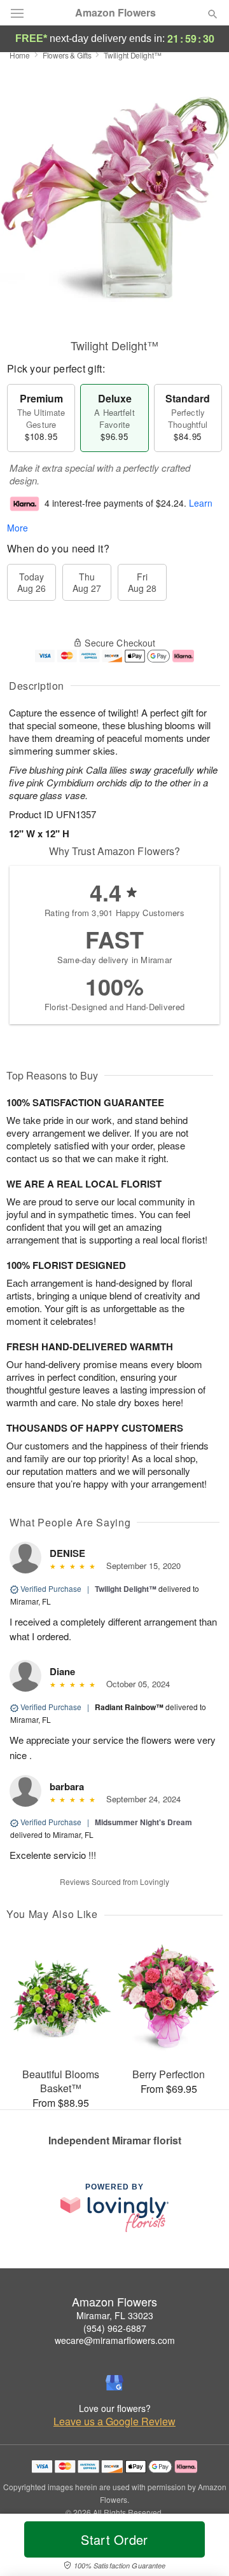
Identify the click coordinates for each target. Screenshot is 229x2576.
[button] (202, 2547)
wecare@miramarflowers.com (115, 2340)
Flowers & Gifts (67, 55)
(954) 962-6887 (115, 2328)
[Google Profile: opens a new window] (114, 2383)
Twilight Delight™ (126, 1589)
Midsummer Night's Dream (143, 1822)
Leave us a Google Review (114, 2422)
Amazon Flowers (115, 13)
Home (20, 55)
